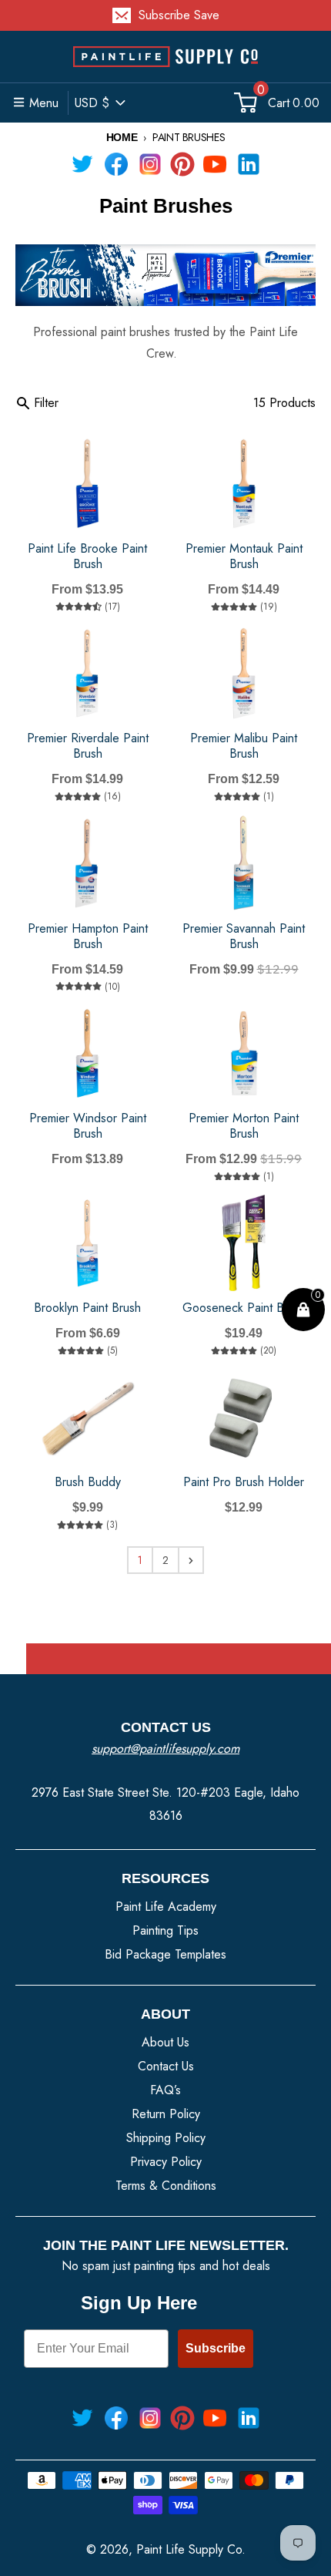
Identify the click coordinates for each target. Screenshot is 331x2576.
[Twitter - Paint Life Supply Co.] (82, 164)
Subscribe (216, 2348)
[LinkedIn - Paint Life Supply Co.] (249, 164)
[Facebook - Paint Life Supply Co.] (116, 164)
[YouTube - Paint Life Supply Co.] (215, 164)
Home (122, 137)
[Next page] (191, 1560)
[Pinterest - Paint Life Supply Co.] (182, 164)
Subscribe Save (179, 15)
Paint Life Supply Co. (191, 2549)
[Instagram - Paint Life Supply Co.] (150, 164)
